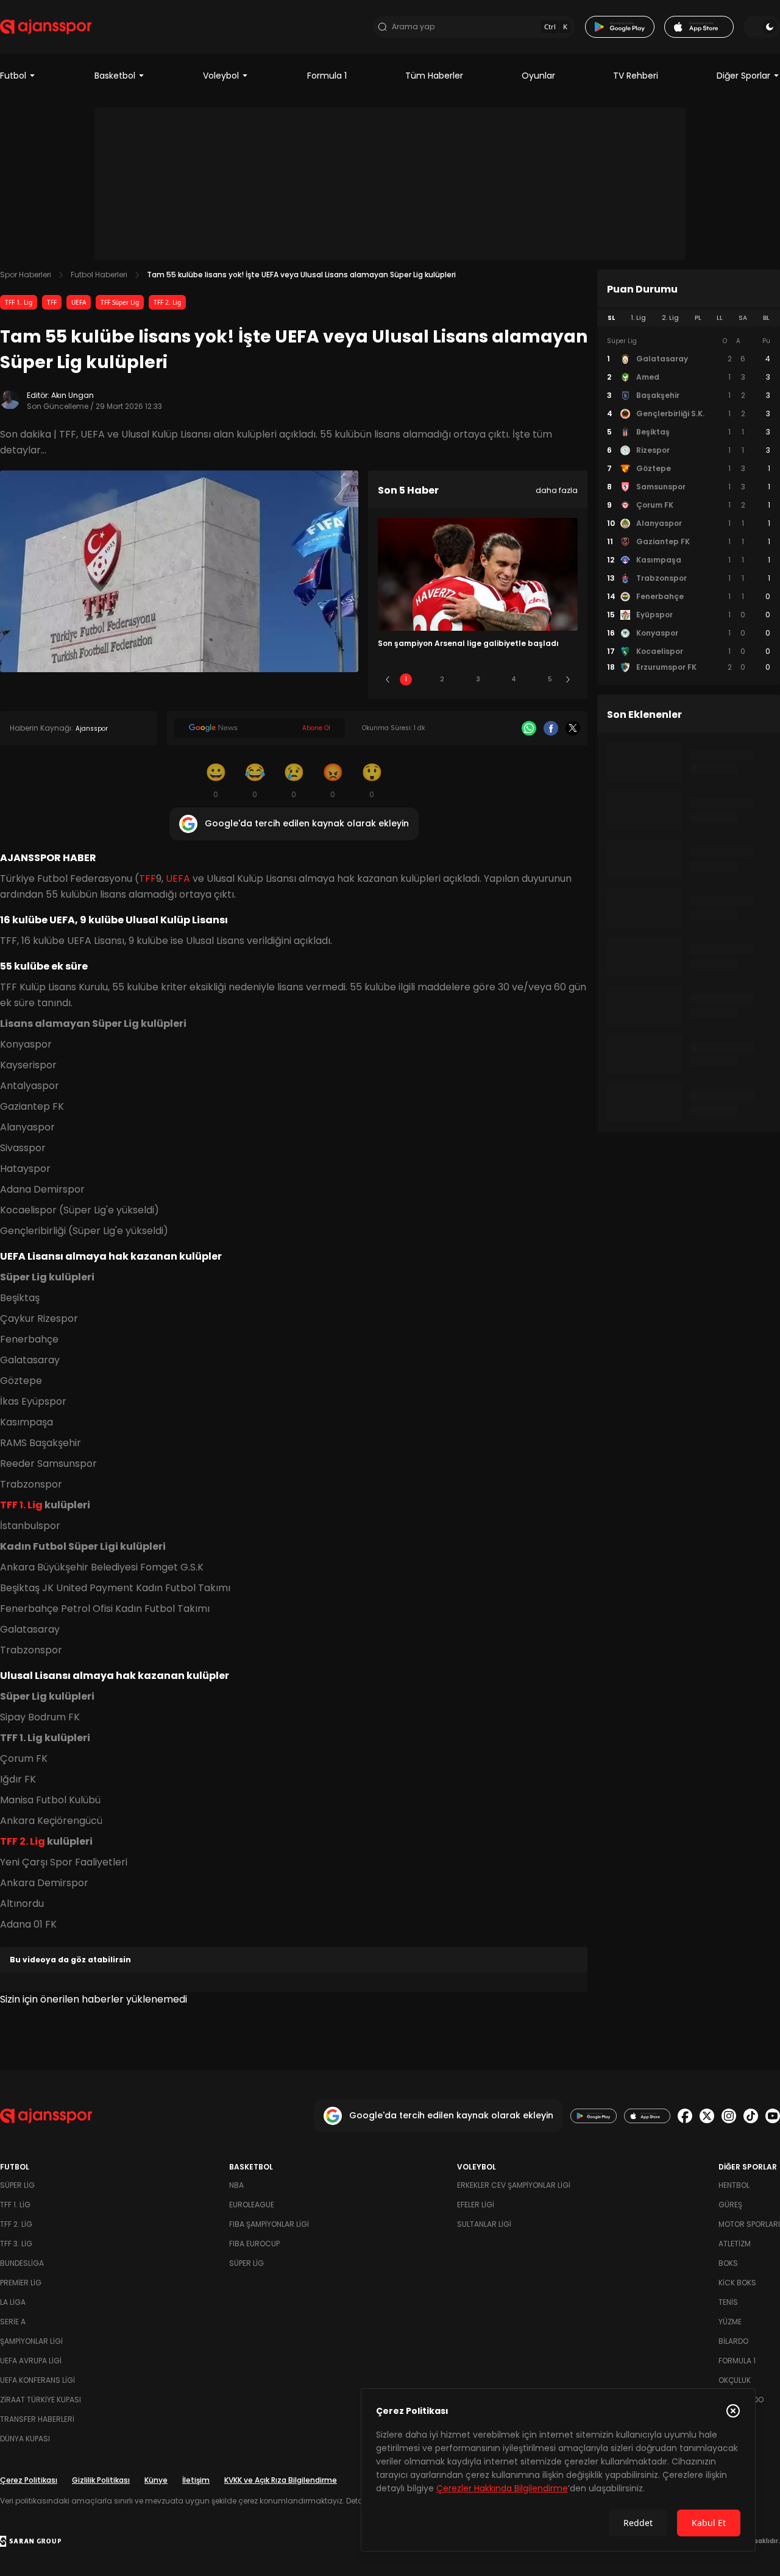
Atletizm (735, 2244)
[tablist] (689, 318)
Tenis (728, 2302)
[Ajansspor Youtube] (773, 2116)
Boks (728, 2263)
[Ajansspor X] (707, 2116)
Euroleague (252, 2205)
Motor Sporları (749, 2224)
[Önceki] (388, 679)
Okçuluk (735, 2380)
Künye (156, 2480)
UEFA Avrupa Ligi (31, 2361)
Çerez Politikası (29, 2480)
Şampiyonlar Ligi (31, 2341)
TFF (52, 302)
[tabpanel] (689, 505)
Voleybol (221, 76)
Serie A (13, 2322)
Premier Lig (21, 2283)
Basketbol (115, 76)
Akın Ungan (73, 395)
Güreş (730, 2205)
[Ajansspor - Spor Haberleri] (46, 27)
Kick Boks (737, 2283)
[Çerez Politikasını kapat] (733, 2411)
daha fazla (557, 490)
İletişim (196, 2480)
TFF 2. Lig (167, 302)
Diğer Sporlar (743, 76)
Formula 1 (327, 76)
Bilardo (733, 2341)
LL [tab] (720, 318)
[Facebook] (551, 728)
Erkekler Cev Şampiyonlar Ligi (514, 2185)
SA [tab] (743, 318)
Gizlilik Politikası (101, 2480)
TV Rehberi (636, 76)
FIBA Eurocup (254, 2244)
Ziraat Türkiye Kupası (41, 2400)
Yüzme (730, 2322)
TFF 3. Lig (16, 2244)
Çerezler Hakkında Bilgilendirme (502, 2488)
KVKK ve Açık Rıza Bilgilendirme (281, 2480)
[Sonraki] (568, 679)
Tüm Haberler (434, 76)
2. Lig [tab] (670, 318)
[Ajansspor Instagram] (729, 2116)
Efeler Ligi (476, 2205)
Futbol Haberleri (99, 275)
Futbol (13, 76)
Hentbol (734, 2185)
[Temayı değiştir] (762, 27)
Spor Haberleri (26, 275)
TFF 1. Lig (19, 302)
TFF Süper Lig (120, 302)
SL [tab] (611, 318)
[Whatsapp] (529, 728)
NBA (236, 2185)
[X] (573, 728)
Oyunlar (538, 76)
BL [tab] (766, 318)
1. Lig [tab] (638, 318)
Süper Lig (17, 2185)
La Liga (13, 2302)
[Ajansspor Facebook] (685, 2116)
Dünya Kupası (25, 2439)
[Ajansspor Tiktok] (751, 2116)
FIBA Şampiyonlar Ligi (269, 2224)
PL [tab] (698, 318)
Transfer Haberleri (37, 2419)
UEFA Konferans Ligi (37, 2380)
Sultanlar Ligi (484, 2224)
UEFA (79, 302)
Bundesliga (22, 2263)
